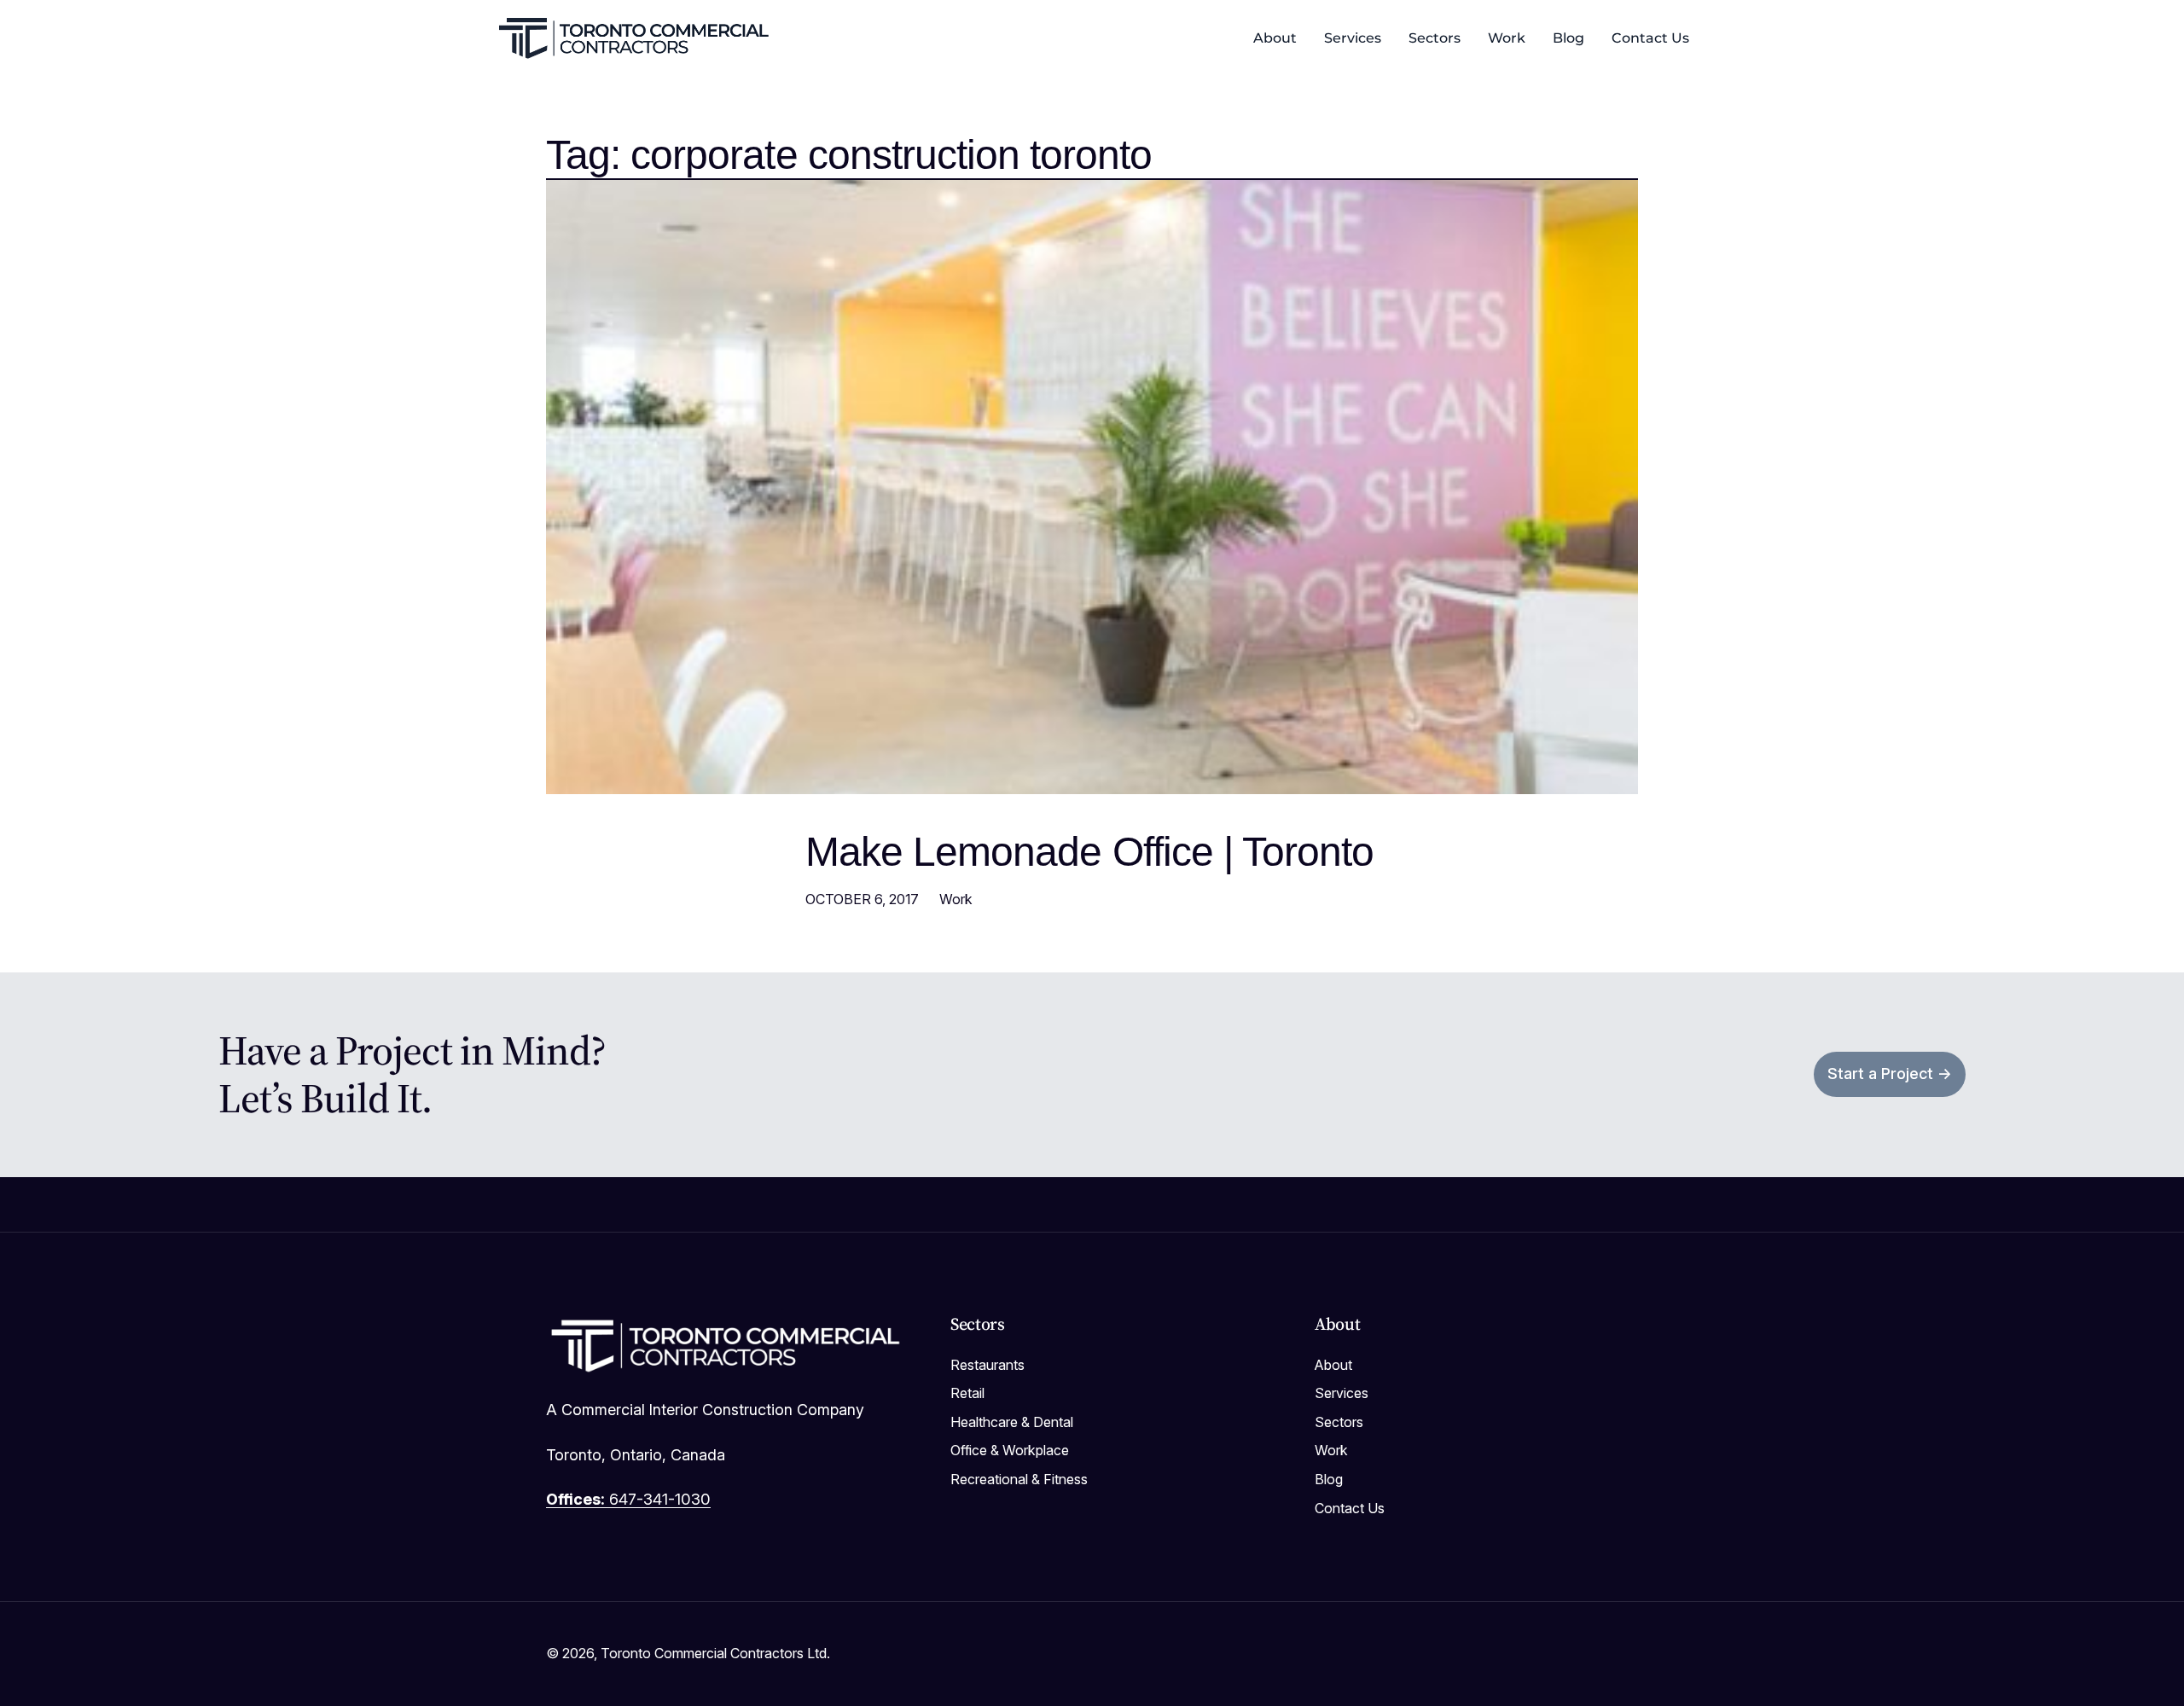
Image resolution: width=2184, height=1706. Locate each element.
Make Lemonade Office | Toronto (1089, 852)
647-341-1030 (628, 1499)
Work (956, 899)
